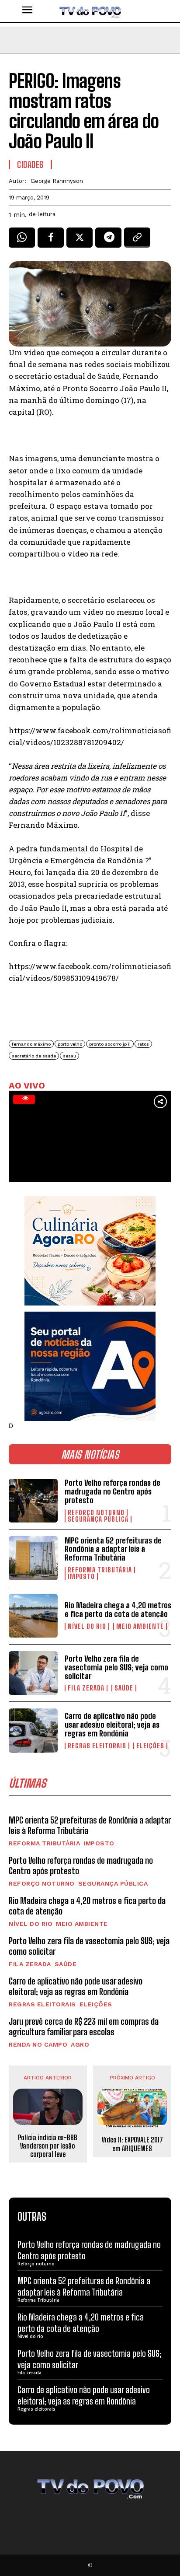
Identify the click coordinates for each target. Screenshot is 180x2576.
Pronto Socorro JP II (110, 1044)
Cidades (30, 164)
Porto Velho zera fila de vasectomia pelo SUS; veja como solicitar (116, 1667)
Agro (80, 2044)
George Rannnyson (57, 181)
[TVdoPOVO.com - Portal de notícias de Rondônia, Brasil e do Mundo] (90, 11)
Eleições (150, 1746)
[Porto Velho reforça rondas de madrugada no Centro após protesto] (33, 1501)
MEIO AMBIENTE (140, 1626)
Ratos (143, 1044)
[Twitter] (80, 241)
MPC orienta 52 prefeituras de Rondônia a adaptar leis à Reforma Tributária (113, 1549)
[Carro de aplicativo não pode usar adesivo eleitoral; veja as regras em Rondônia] (33, 1730)
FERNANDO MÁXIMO (31, 1044)
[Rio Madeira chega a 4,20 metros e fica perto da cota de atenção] (33, 1616)
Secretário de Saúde (34, 1056)
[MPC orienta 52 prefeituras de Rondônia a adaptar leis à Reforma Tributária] (33, 1558)
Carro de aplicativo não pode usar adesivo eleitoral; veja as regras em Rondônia (112, 1725)
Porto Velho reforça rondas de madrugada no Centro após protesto (112, 1491)
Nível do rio (87, 1626)
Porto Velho (70, 1044)
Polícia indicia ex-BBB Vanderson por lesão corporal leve (48, 2146)
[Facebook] (51, 241)
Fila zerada (86, 1688)
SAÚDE (124, 1688)
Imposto (81, 1577)
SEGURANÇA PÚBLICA (98, 1519)
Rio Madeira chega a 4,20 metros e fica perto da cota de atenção (118, 1610)
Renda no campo (38, 2044)
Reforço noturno (96, 1513)
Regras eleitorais (97, 1746)
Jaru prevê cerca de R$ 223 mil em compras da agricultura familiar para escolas (84, 2026)
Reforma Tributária (100, 1570)
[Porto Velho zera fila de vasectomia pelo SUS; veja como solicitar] (33, 1673)
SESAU (69, 1056)
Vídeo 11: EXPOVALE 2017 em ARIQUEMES (132, 2144)
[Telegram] (108, 241)
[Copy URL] (137, 241)
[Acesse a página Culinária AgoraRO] (90, 1251)
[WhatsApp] (22, 241)
